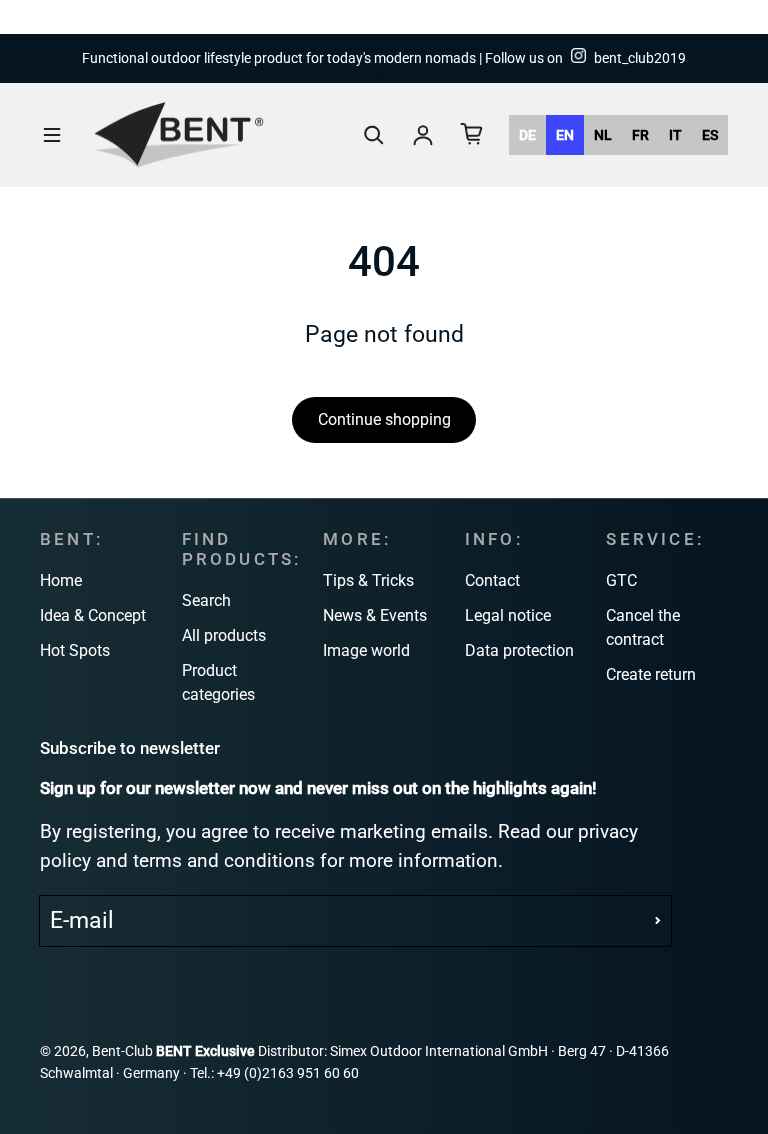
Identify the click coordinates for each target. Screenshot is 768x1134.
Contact (492, 580)
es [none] (710, 135)
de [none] (527, 135)
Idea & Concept (93, 615)
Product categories (218, 682)
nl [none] (603, 135)
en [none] (565, 135)
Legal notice (508, 615)
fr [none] (640, 135)
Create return (651, 674)
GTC (621, 580)
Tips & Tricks (368, 580)
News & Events (375, 615)
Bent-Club (122, 1051)
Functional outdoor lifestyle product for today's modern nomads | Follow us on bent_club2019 (384, 58)
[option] (527, 135)
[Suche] (374, 135)
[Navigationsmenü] (52, 135)
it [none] (675, 135)
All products (224, 635)
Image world (366, 650)
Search (206, 600)
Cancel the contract (643, 627)
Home (61, 580)
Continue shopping (384, 419)
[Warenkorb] (472, 134)
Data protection (519, 650)
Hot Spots (75, 650)
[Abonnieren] (658, 921)
